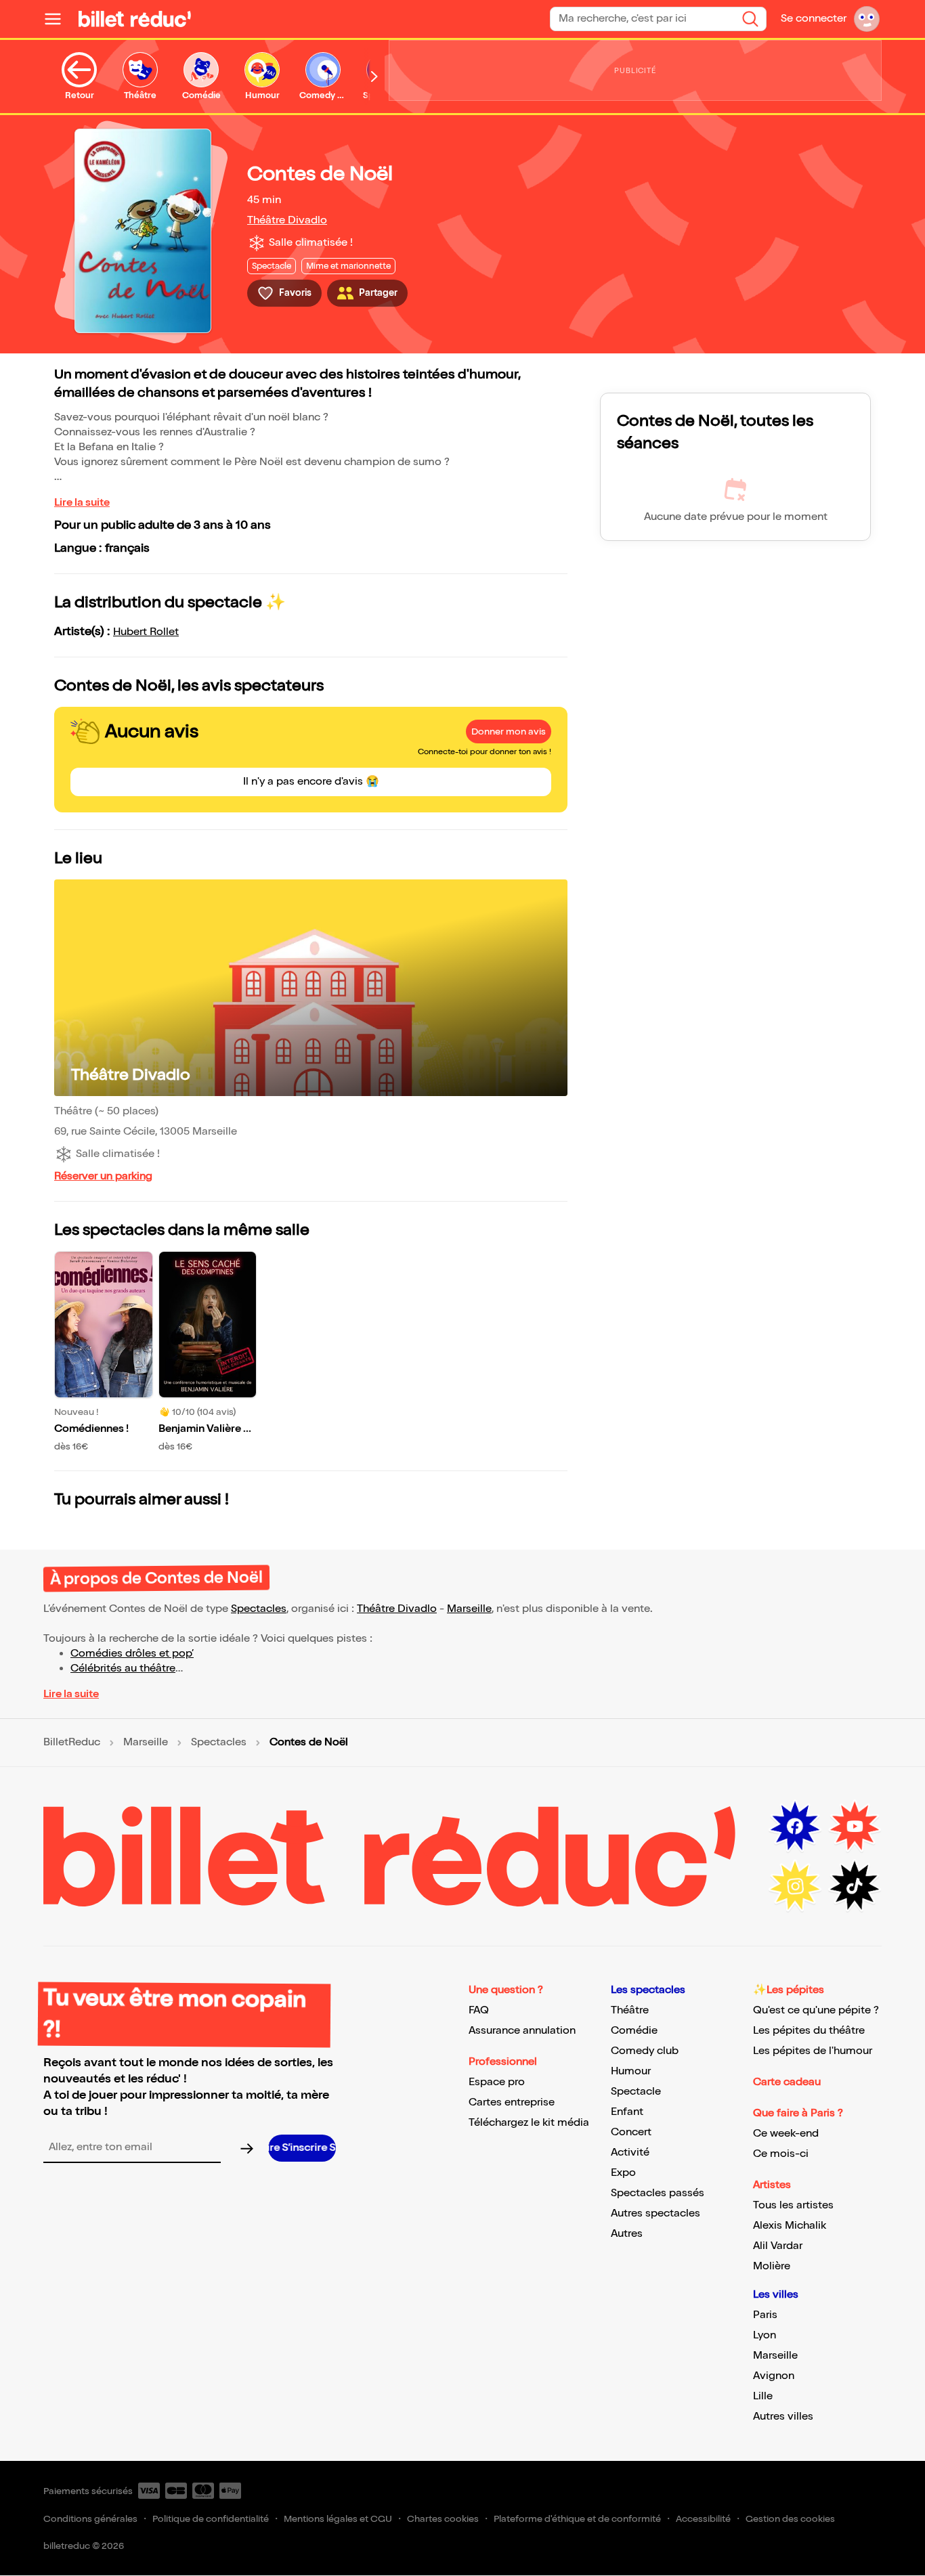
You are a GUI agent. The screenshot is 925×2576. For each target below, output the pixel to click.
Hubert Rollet (146, 632)
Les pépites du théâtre (809, 2031)
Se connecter (814, 19)
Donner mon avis (509, 732)
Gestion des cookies (790, 2519)
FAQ (479, 2010)
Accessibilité (703, 2519)
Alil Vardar (778, 2246)
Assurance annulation (522, 2031)
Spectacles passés (658, 2193)
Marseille (469, 1609)
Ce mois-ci (781, 2154)
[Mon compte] (867, 19)
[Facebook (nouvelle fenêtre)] (795, 1827)
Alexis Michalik (790, 2226)
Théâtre (630, 2010)
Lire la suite (82, 503)
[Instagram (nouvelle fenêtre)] (795, 1886)
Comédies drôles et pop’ (132, 1654)
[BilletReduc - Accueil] (135, 19)
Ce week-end (786, 2134)
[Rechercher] (750, 19)
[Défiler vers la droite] (374, 77)
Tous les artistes (793, 2205)
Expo (623, 2173)
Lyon (765, 2335)
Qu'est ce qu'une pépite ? (816, 2010)
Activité (630, 2153)
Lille (763, 2396)
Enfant (627, 2112)
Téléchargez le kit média (529, 2123)
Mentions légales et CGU (338, 2519)
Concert (631, 2132)
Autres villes (783, 2417)
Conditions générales (90, 2519)
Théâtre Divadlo (287, 220)
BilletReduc (72, 1743)
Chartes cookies (443, 2519)
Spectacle (636, 2092)
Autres (627, 2234)
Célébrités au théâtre (123, 1668)
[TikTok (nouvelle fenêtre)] (855, 1886)
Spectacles (259, 1609)
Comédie (634, 2031)
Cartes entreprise (512, 2102)
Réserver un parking (103, 1176)
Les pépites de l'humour (813, 2051)
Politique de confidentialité (211, 2519)
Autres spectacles (655, 2213)
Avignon (774, 2376)
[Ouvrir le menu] (58, 19)
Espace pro (497, 2082)
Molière (772, 2266)
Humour (631, 2071)
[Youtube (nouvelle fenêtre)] (855, 1827)
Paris (765, 2315)
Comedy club (645, 2051)
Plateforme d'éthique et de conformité (577, 2519)
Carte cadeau (787, 2082)
